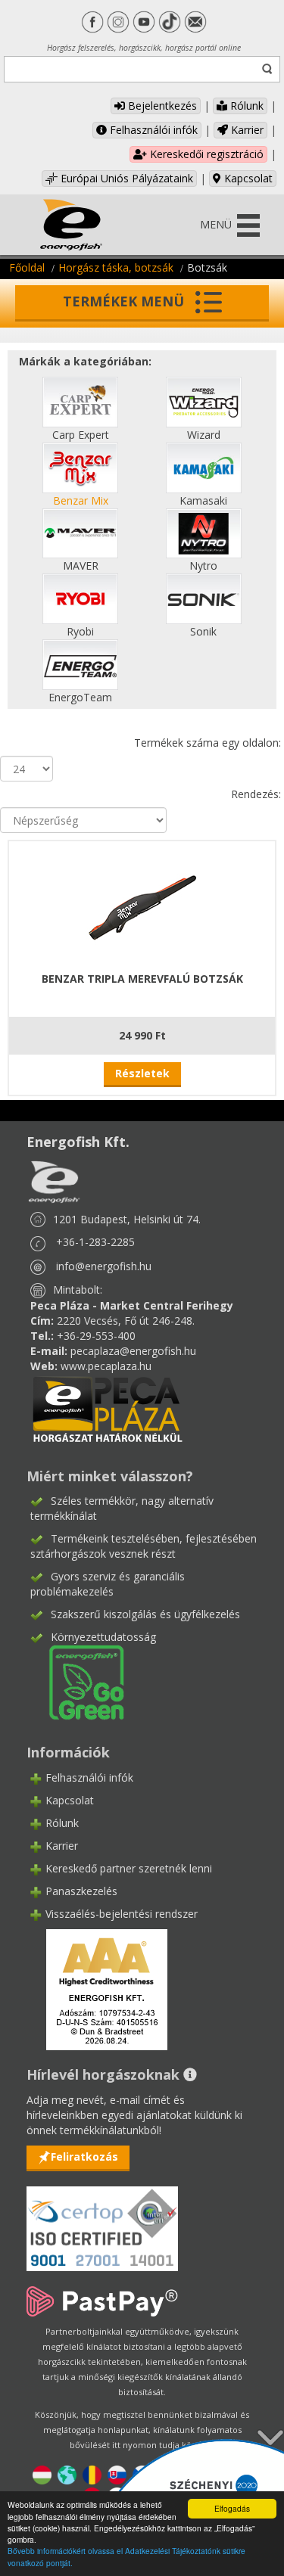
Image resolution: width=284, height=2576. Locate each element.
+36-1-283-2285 (95, 1242)
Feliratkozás (84, 2157)
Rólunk (245, 106)
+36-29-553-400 (96, 1336)
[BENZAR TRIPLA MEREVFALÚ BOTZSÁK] (142, 904)
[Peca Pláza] (108, 1408)
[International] (67, 2473)
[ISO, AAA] (102, 2220)
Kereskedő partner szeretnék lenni (129, 1868)
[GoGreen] (77, 1681)
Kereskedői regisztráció (205, 154)
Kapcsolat (247, 178)
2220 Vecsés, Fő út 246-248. (126, 1321)
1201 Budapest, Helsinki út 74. (127, 1219)
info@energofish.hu (104, 1266)
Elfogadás (232, 2508)
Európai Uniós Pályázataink (125, 178)
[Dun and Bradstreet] (97, 1989)
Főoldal (27, 267)
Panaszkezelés (81, 1891)
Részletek (142, 1073)
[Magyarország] (42, 2473)
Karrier (246, 130)
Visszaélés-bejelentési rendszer (122, 1914)
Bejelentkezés (161, 106)
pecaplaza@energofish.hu (133, 1351)
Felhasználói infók (152, 130)
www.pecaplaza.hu (106, 1366)
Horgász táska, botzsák (116, 267)
